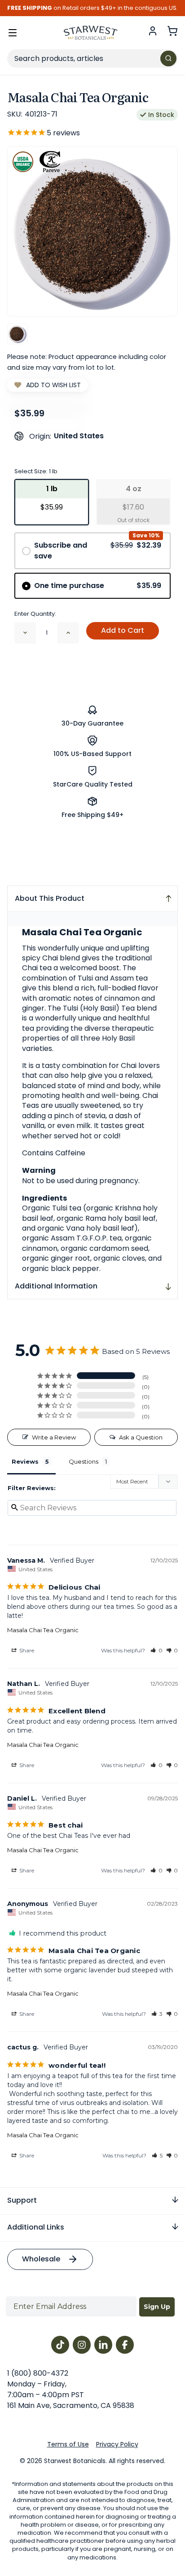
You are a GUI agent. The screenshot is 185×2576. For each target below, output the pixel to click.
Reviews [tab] (25, 1461)
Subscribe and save (98, 551)
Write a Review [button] (54, 1437)
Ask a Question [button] (141, 1437)
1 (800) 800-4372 (38, 2373)
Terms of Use (68, 2444)
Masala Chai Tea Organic (43, 1630)
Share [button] (26, 1650)
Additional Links (36, 2227)
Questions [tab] (84, 1461)
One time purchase (98, 586)
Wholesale (41, 2259)
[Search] (168, 58)
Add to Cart (123, 630)
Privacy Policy (117, 2444)
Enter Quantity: (35, 614)
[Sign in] (153, 31)
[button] (156, 1650)
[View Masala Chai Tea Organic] (18, 334)
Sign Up (157, 2307)
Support (22, 2200)
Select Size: (36, 471)
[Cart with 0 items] (172, 31)
